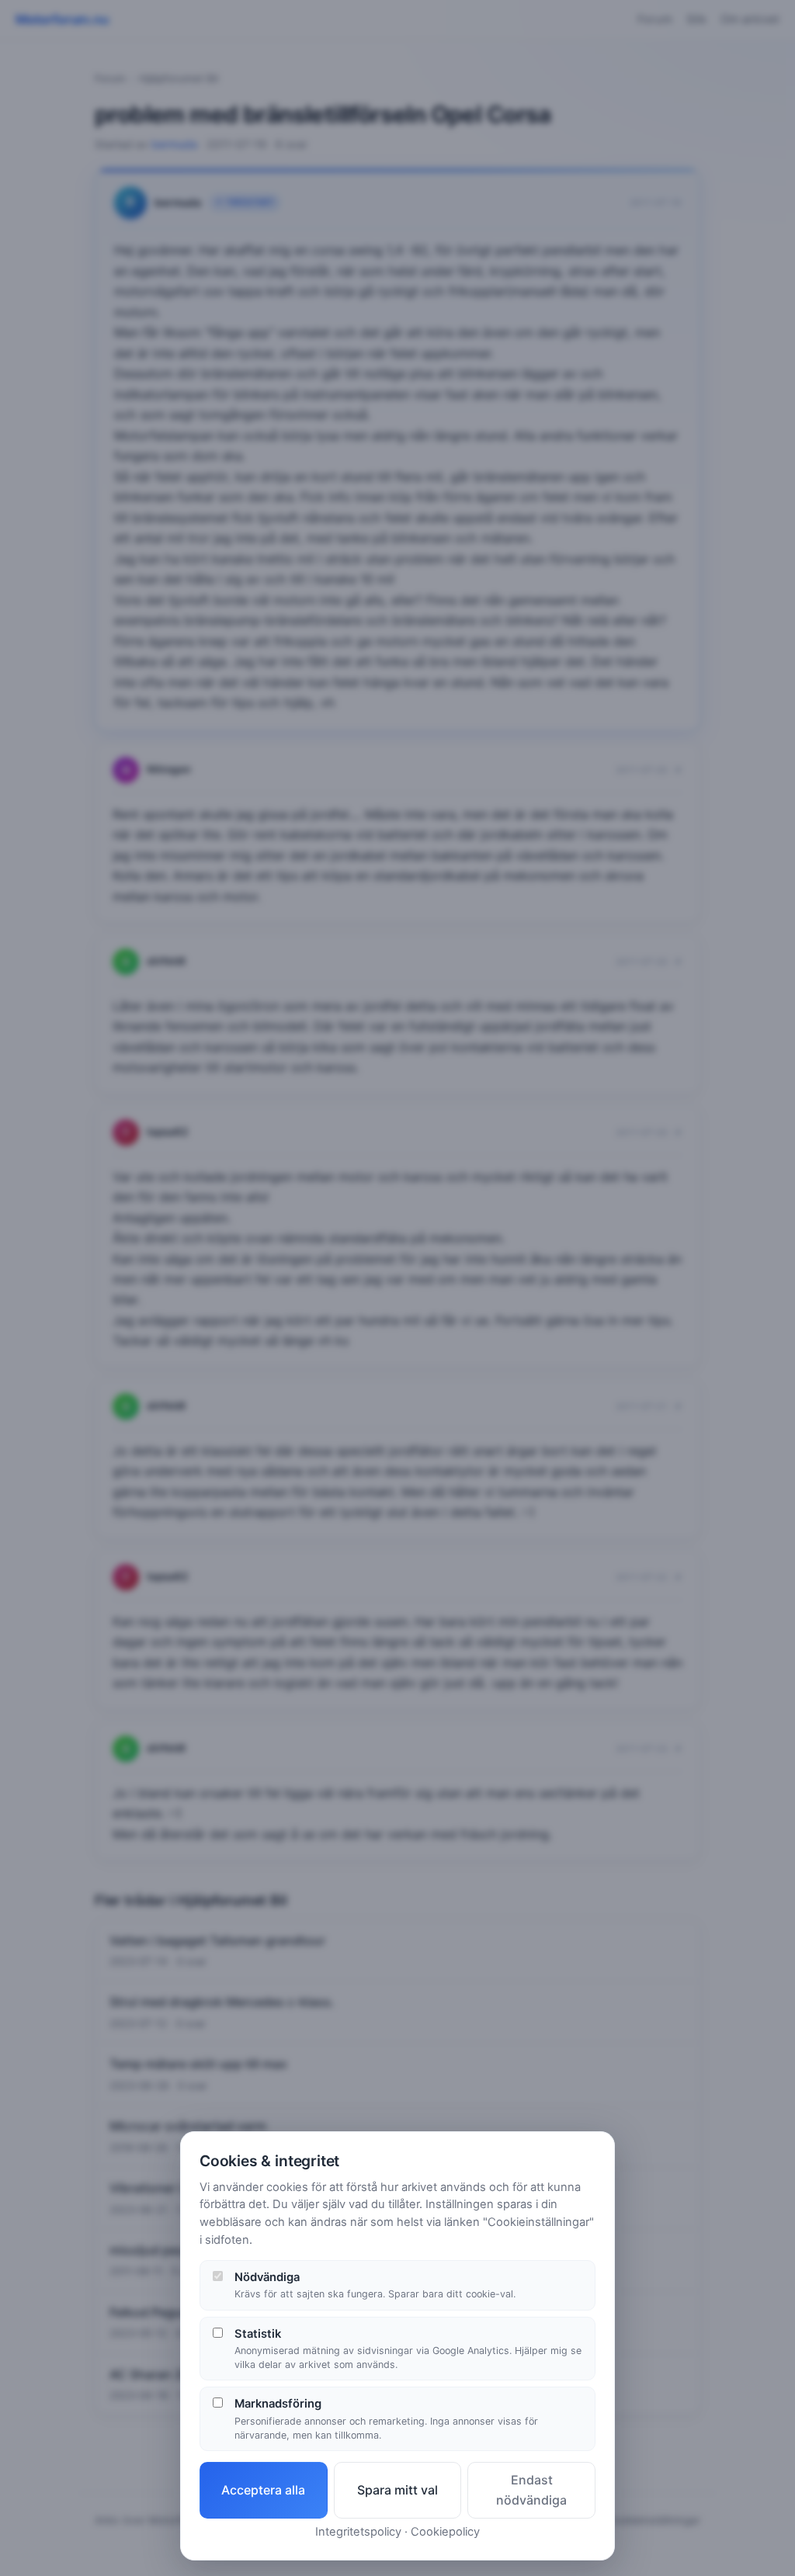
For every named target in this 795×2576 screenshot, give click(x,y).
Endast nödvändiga (531, 2490)
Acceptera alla (263, 2490)
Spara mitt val (397, 2490)
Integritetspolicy (358, 2532)
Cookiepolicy (445, 2532)
